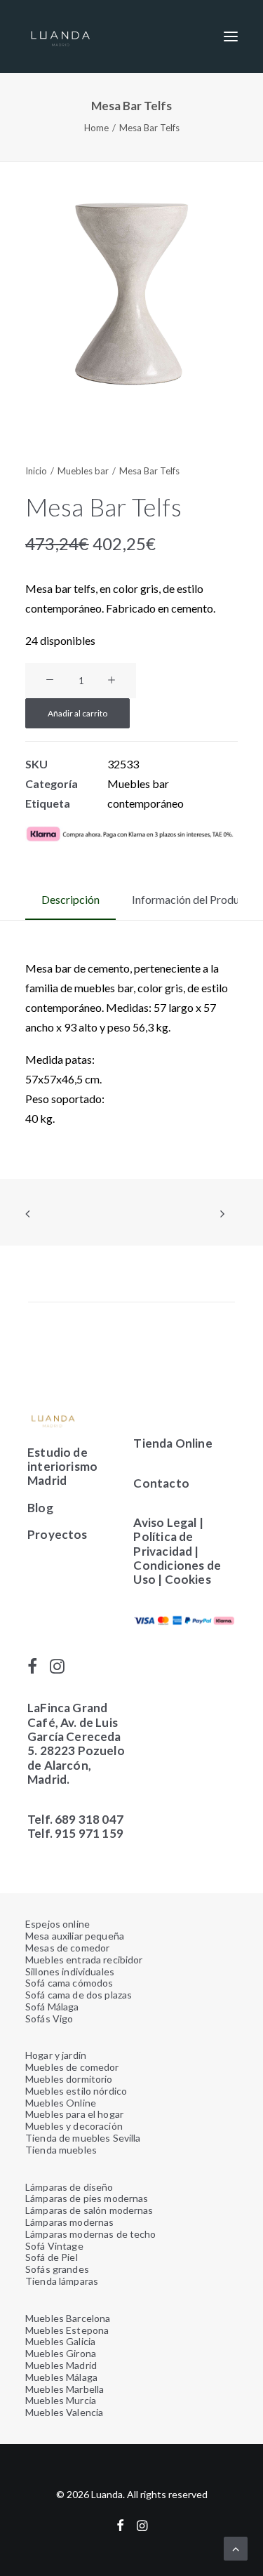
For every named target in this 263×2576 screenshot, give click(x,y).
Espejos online (58, 1924)
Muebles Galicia (60, 2341)
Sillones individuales (70, 1971)
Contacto (161, 1483)
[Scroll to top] (236, 2547)
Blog (40, 1508)
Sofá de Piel (52, 2257)
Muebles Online (61, 2103)
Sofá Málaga (52, 2007)
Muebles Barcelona (68, 2318)
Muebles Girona (61, 2353)
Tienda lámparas (62, 2281)
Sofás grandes (57, 2269)
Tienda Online (173, 1443)
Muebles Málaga (61, 2377)
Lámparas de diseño (69, 2187)
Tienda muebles (61, 2150)
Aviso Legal (165, 1522)
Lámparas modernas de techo (91, 2234)
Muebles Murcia (61, 2400)
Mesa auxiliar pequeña (75, 1936)
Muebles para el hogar (74, 2114)
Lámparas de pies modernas (87, 2198)
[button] (231, 36)
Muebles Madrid (61, 2365)
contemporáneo (146, 803)
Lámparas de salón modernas (89, 2210)
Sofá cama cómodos (69, 1983)
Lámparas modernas (69, 2222)
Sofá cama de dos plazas (79, 1995)
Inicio (36, 471)
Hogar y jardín (56, 2055)
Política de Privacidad (163, 1543)
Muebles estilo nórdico (76, 2091)
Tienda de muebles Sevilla (83, 2138)
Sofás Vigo (49, 2018)
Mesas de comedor (67, 1948)
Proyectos (58, 1534)
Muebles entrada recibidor (84, 1960)
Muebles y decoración (74, 2126)
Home (96, 128)
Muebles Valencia (64, 2412)
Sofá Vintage (54, 2246)
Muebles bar (83, 471)
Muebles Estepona (67, 2330)
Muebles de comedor (72, 2067)
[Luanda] (60, 36)
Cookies (189, 1579)
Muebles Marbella (65, 2389)
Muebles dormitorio (69, 2079)
